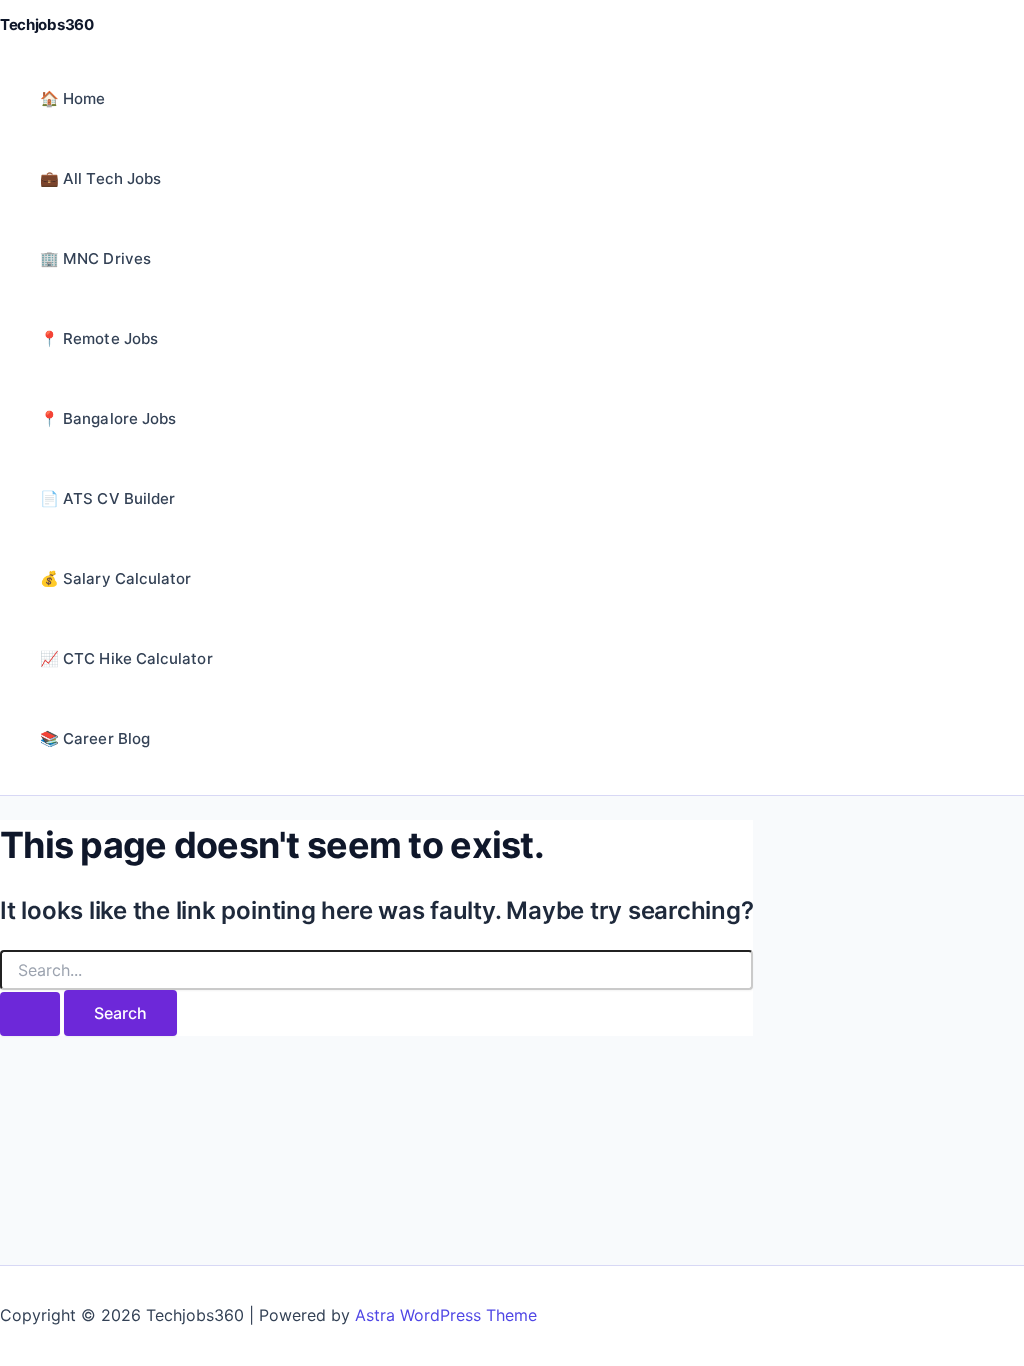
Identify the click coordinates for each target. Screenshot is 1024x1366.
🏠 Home (72, 98)
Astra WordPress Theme (446, 1315)
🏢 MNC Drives (95, 258)
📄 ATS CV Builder (107, 498)
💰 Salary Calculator (115, 578)
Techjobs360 (47, 24)
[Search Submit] (30, 1014)
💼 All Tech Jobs (100, 178)
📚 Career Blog (95, 738)
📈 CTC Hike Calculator (126, 658)
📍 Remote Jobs (99, 338)
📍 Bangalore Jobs (108, 418)
